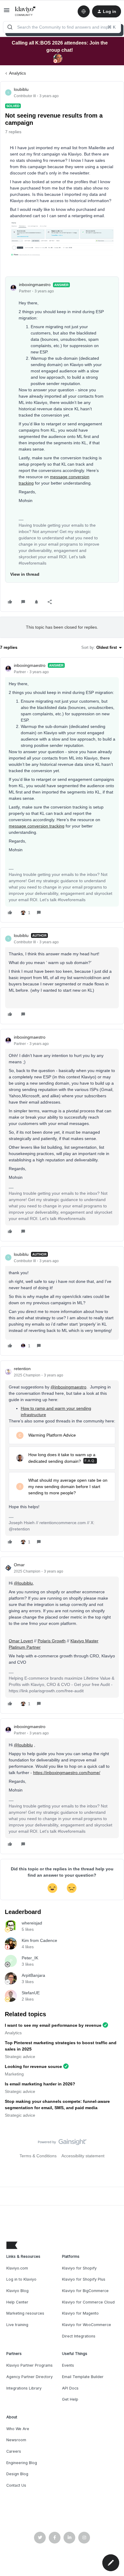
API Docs (70, 2388)
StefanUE (31, 1993)
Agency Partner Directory (29, 2377)
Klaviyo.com (17, 2268)
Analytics (17, 73)
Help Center (17, 2302)
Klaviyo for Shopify (79, 2268)
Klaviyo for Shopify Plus (84, 2279)
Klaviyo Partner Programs (29, 2365)
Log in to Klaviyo (21, 2279)
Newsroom (16, 2440)
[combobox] (62, 27)
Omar (19, 1565)
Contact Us (16, 2485)
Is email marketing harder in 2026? (40, 2084)
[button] (7, 12)
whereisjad (32, 1923)
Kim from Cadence (39, 1940)
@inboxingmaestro (68, 1387)
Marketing (14, 2074)
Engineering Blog (22, 2463)
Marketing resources (25, 2313)
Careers (14, 2451)
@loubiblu (23, 1583)
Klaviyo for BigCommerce (85, 2291)
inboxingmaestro (35, 285)
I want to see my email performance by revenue (53, 2025)
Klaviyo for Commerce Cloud (88, 2302)
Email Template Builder (83, 2377)
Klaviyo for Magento (80, 2313)
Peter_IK (30, 1958)
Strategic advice (20, 2057)
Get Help (70, 2399)
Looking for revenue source (33, 2066)
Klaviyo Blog (17, 2291)
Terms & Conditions (38, 2156)
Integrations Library (24, 2388)
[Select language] (84, 11)
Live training (17, 2325)
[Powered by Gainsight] (62, 2143)
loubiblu (21, 89)
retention (22, 1369)
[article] (62, 790)
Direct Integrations (79, 2336)
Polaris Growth (52, 1641)
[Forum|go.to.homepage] (25, 11)
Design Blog (17, 2474)
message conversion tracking (37, 826)
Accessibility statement (83, 2156)
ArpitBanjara (33, 1975)
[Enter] (10, 27)
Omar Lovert (21, 1641)
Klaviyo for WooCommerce (87, 2325)
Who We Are (18, 2429)
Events (68, 2365)
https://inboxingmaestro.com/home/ (67, 1773)
